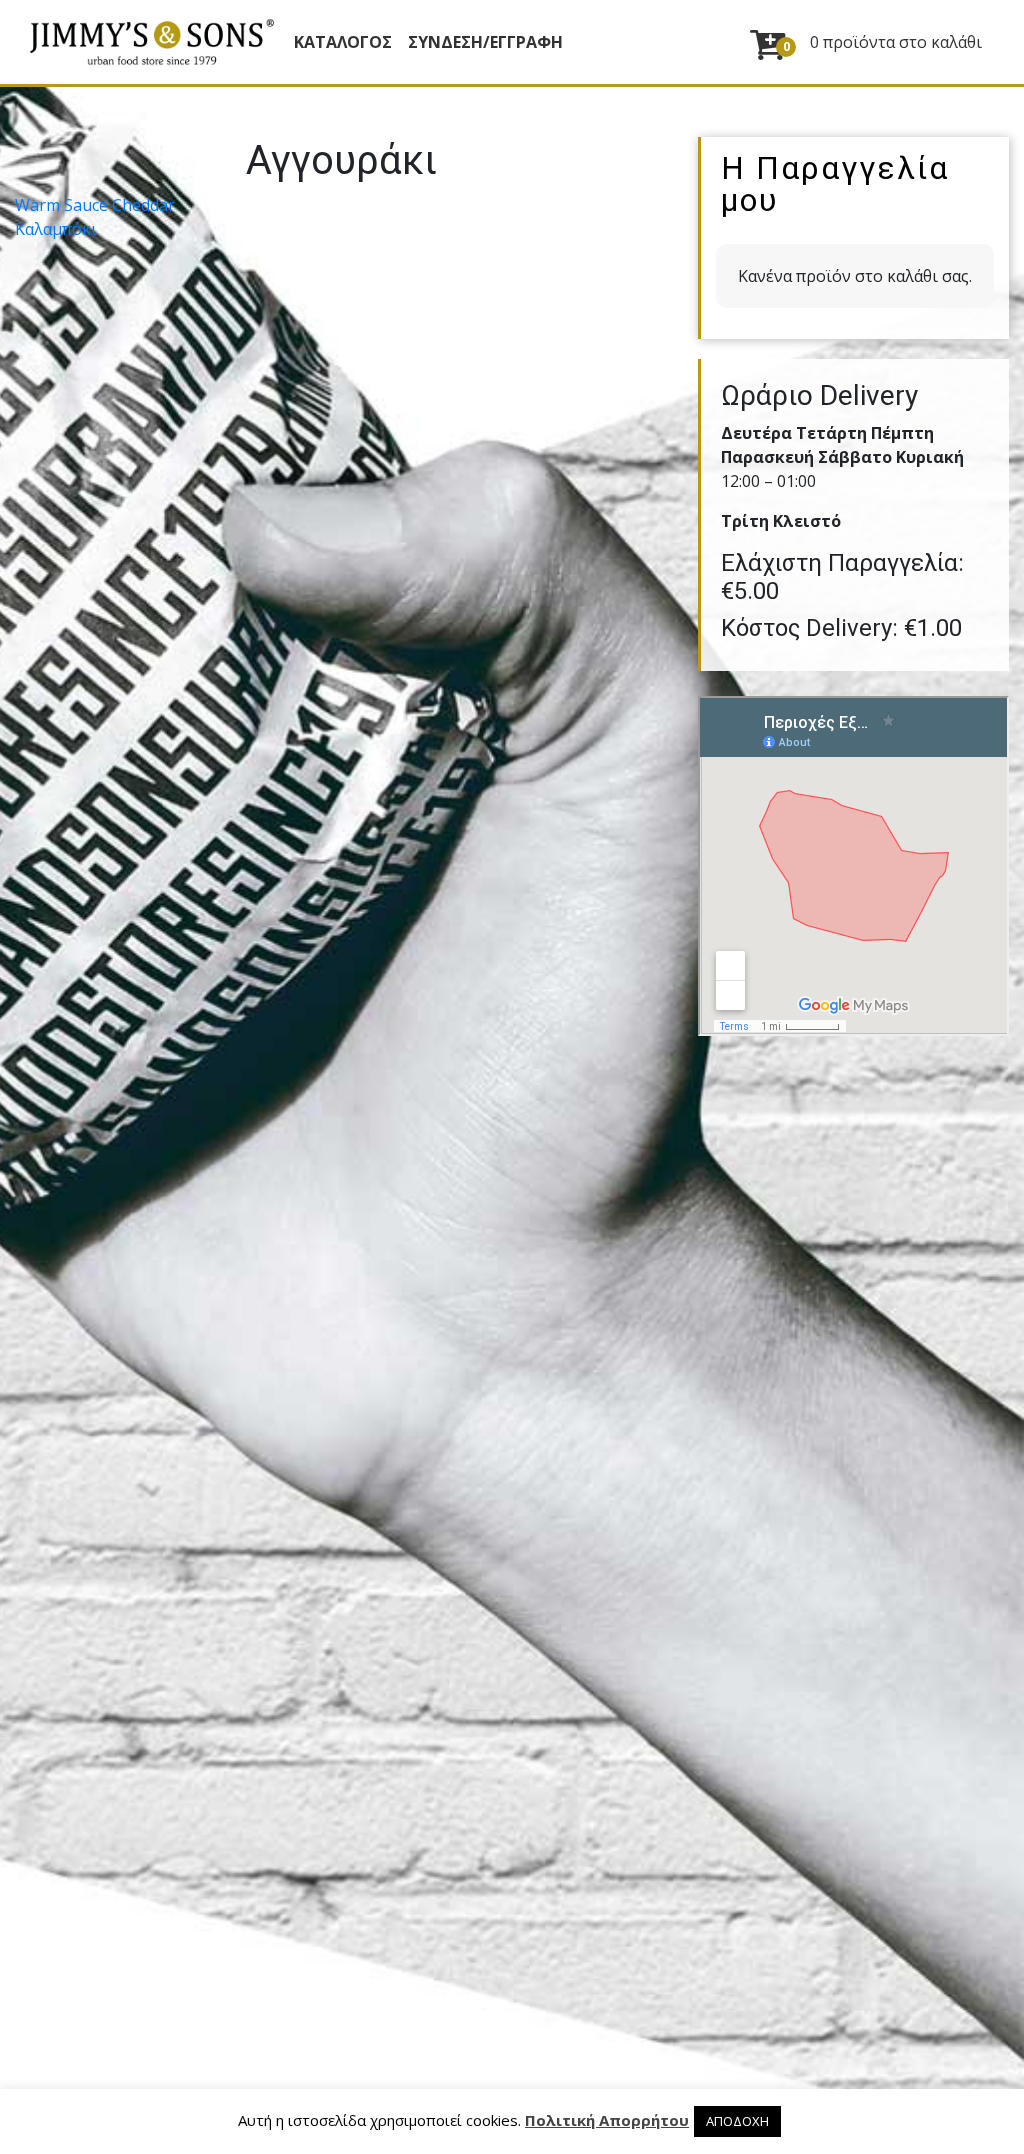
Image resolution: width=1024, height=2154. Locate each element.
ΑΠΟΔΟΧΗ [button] (737, 2121)
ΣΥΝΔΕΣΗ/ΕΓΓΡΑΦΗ (485, 42)
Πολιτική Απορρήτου (607, 2120)
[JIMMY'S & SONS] (151, 42)
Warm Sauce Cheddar (95, 205)
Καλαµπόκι (56, 229)
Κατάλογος (343, 42)
